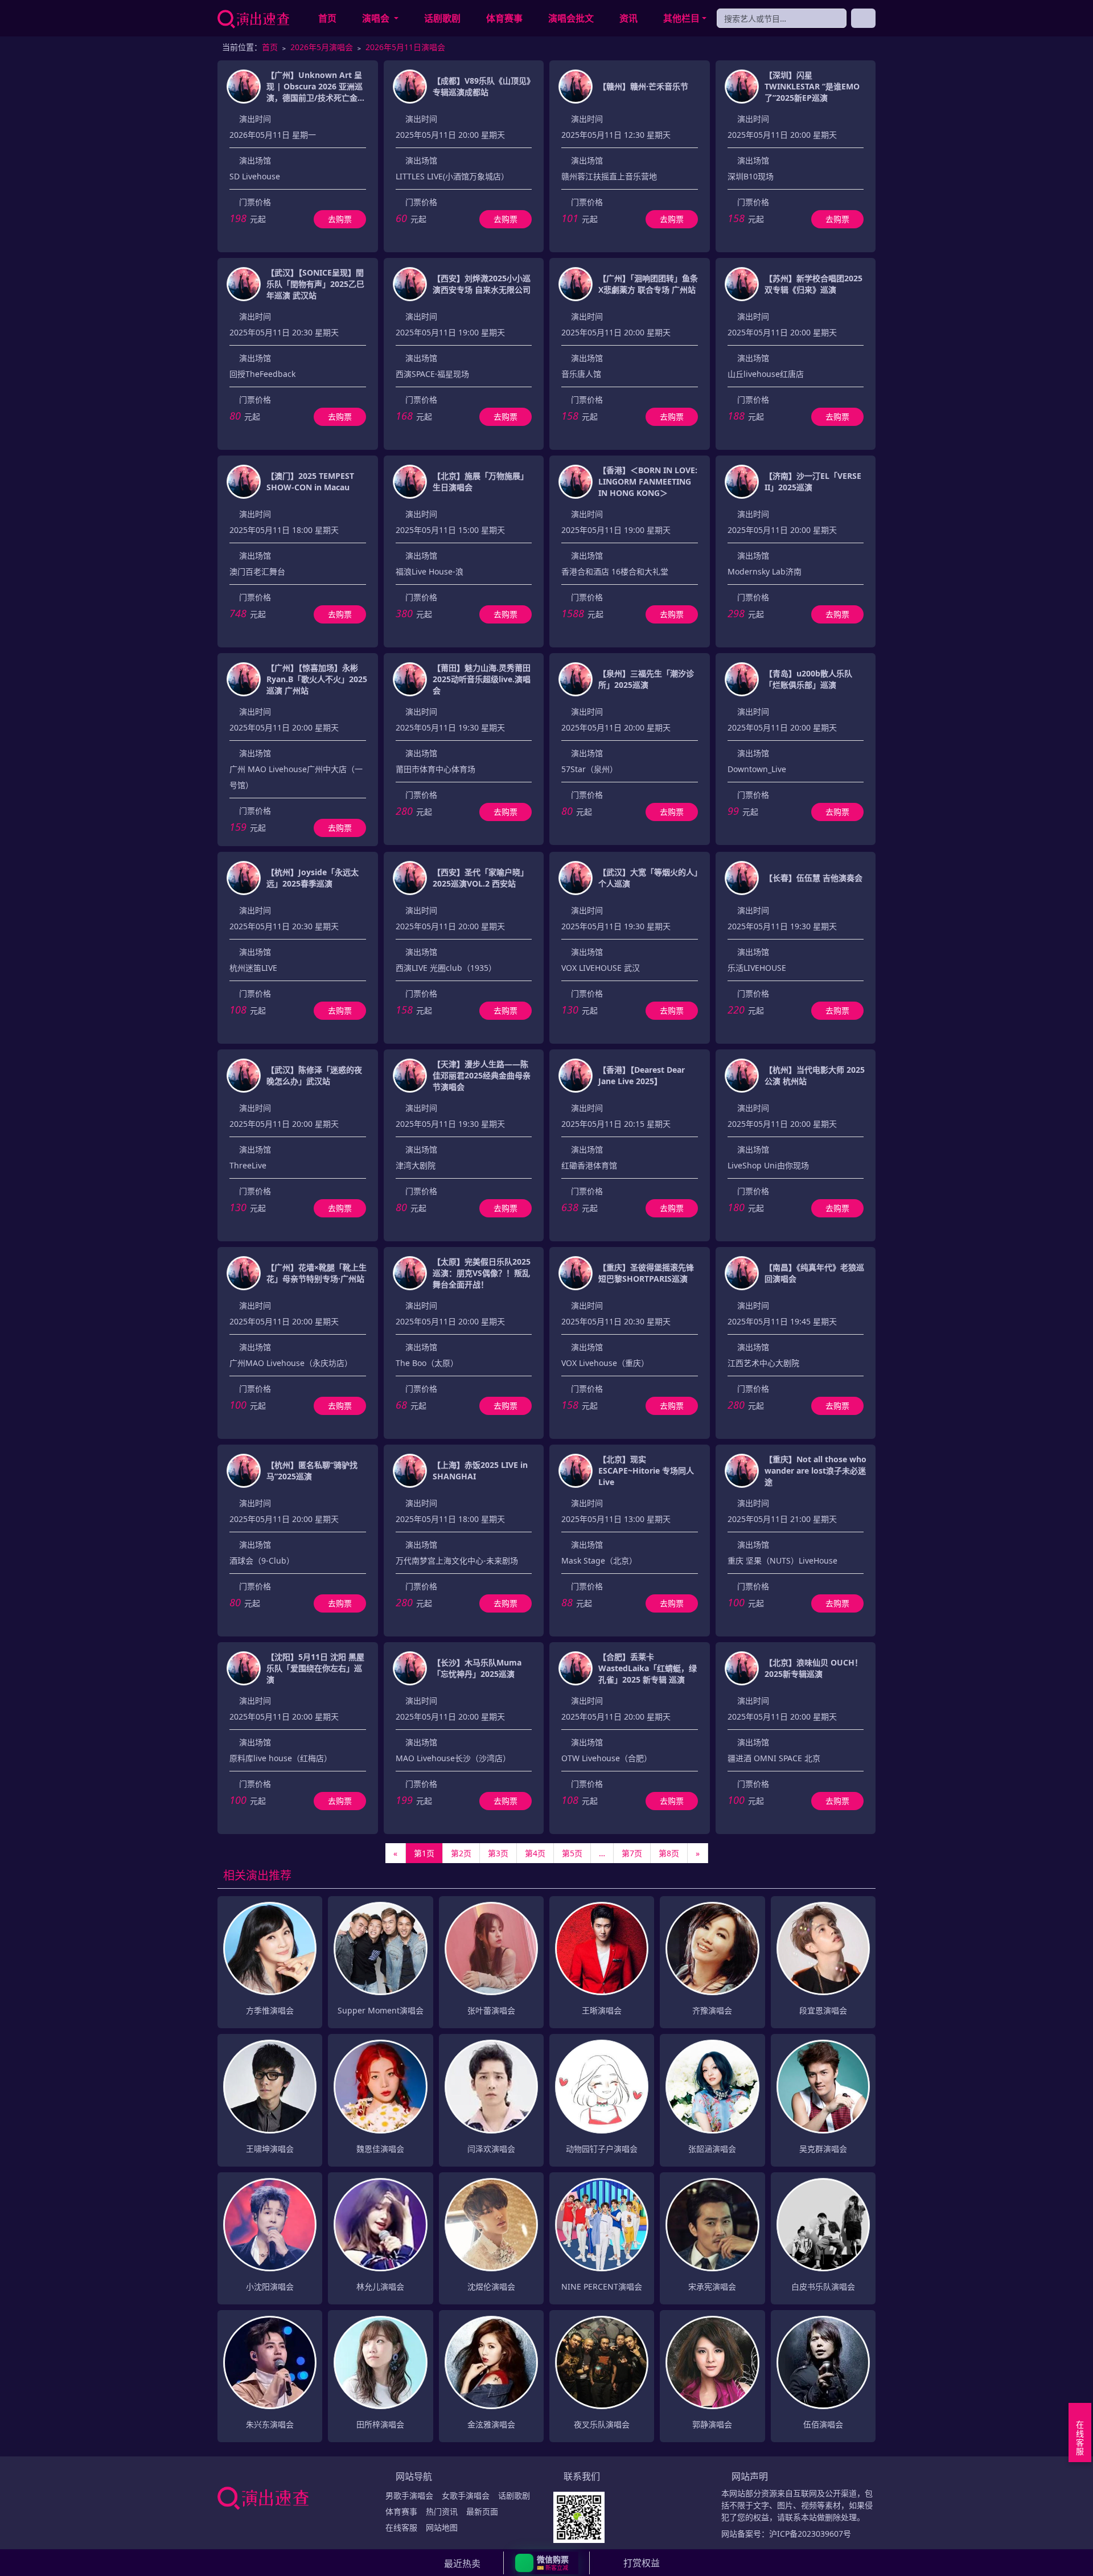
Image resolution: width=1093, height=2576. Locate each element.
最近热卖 (462, 2563)
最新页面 (482, 2511)
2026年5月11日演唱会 (405, 47)
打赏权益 (642, 2563)
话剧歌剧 (442, 18)
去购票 (340, 219)
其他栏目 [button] (681, 18)
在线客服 (401, 2527)
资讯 (628, 18)
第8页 (669, 1853)
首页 (327, 18)
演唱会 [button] (377, 18)
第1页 (424, 1853)
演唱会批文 (571, 18)
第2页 (461, 1853)
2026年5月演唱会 (322, 47)
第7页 (632, 1853)
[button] (547, 2563)
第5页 (572, 1853)
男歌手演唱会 (409, 2495)
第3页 (498, 1853)
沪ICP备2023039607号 (810, 2534)
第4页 (535, 1853)
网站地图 (442, 2527)
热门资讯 (442, 2511)
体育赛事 (504, 18)
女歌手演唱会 (466, 2495)
